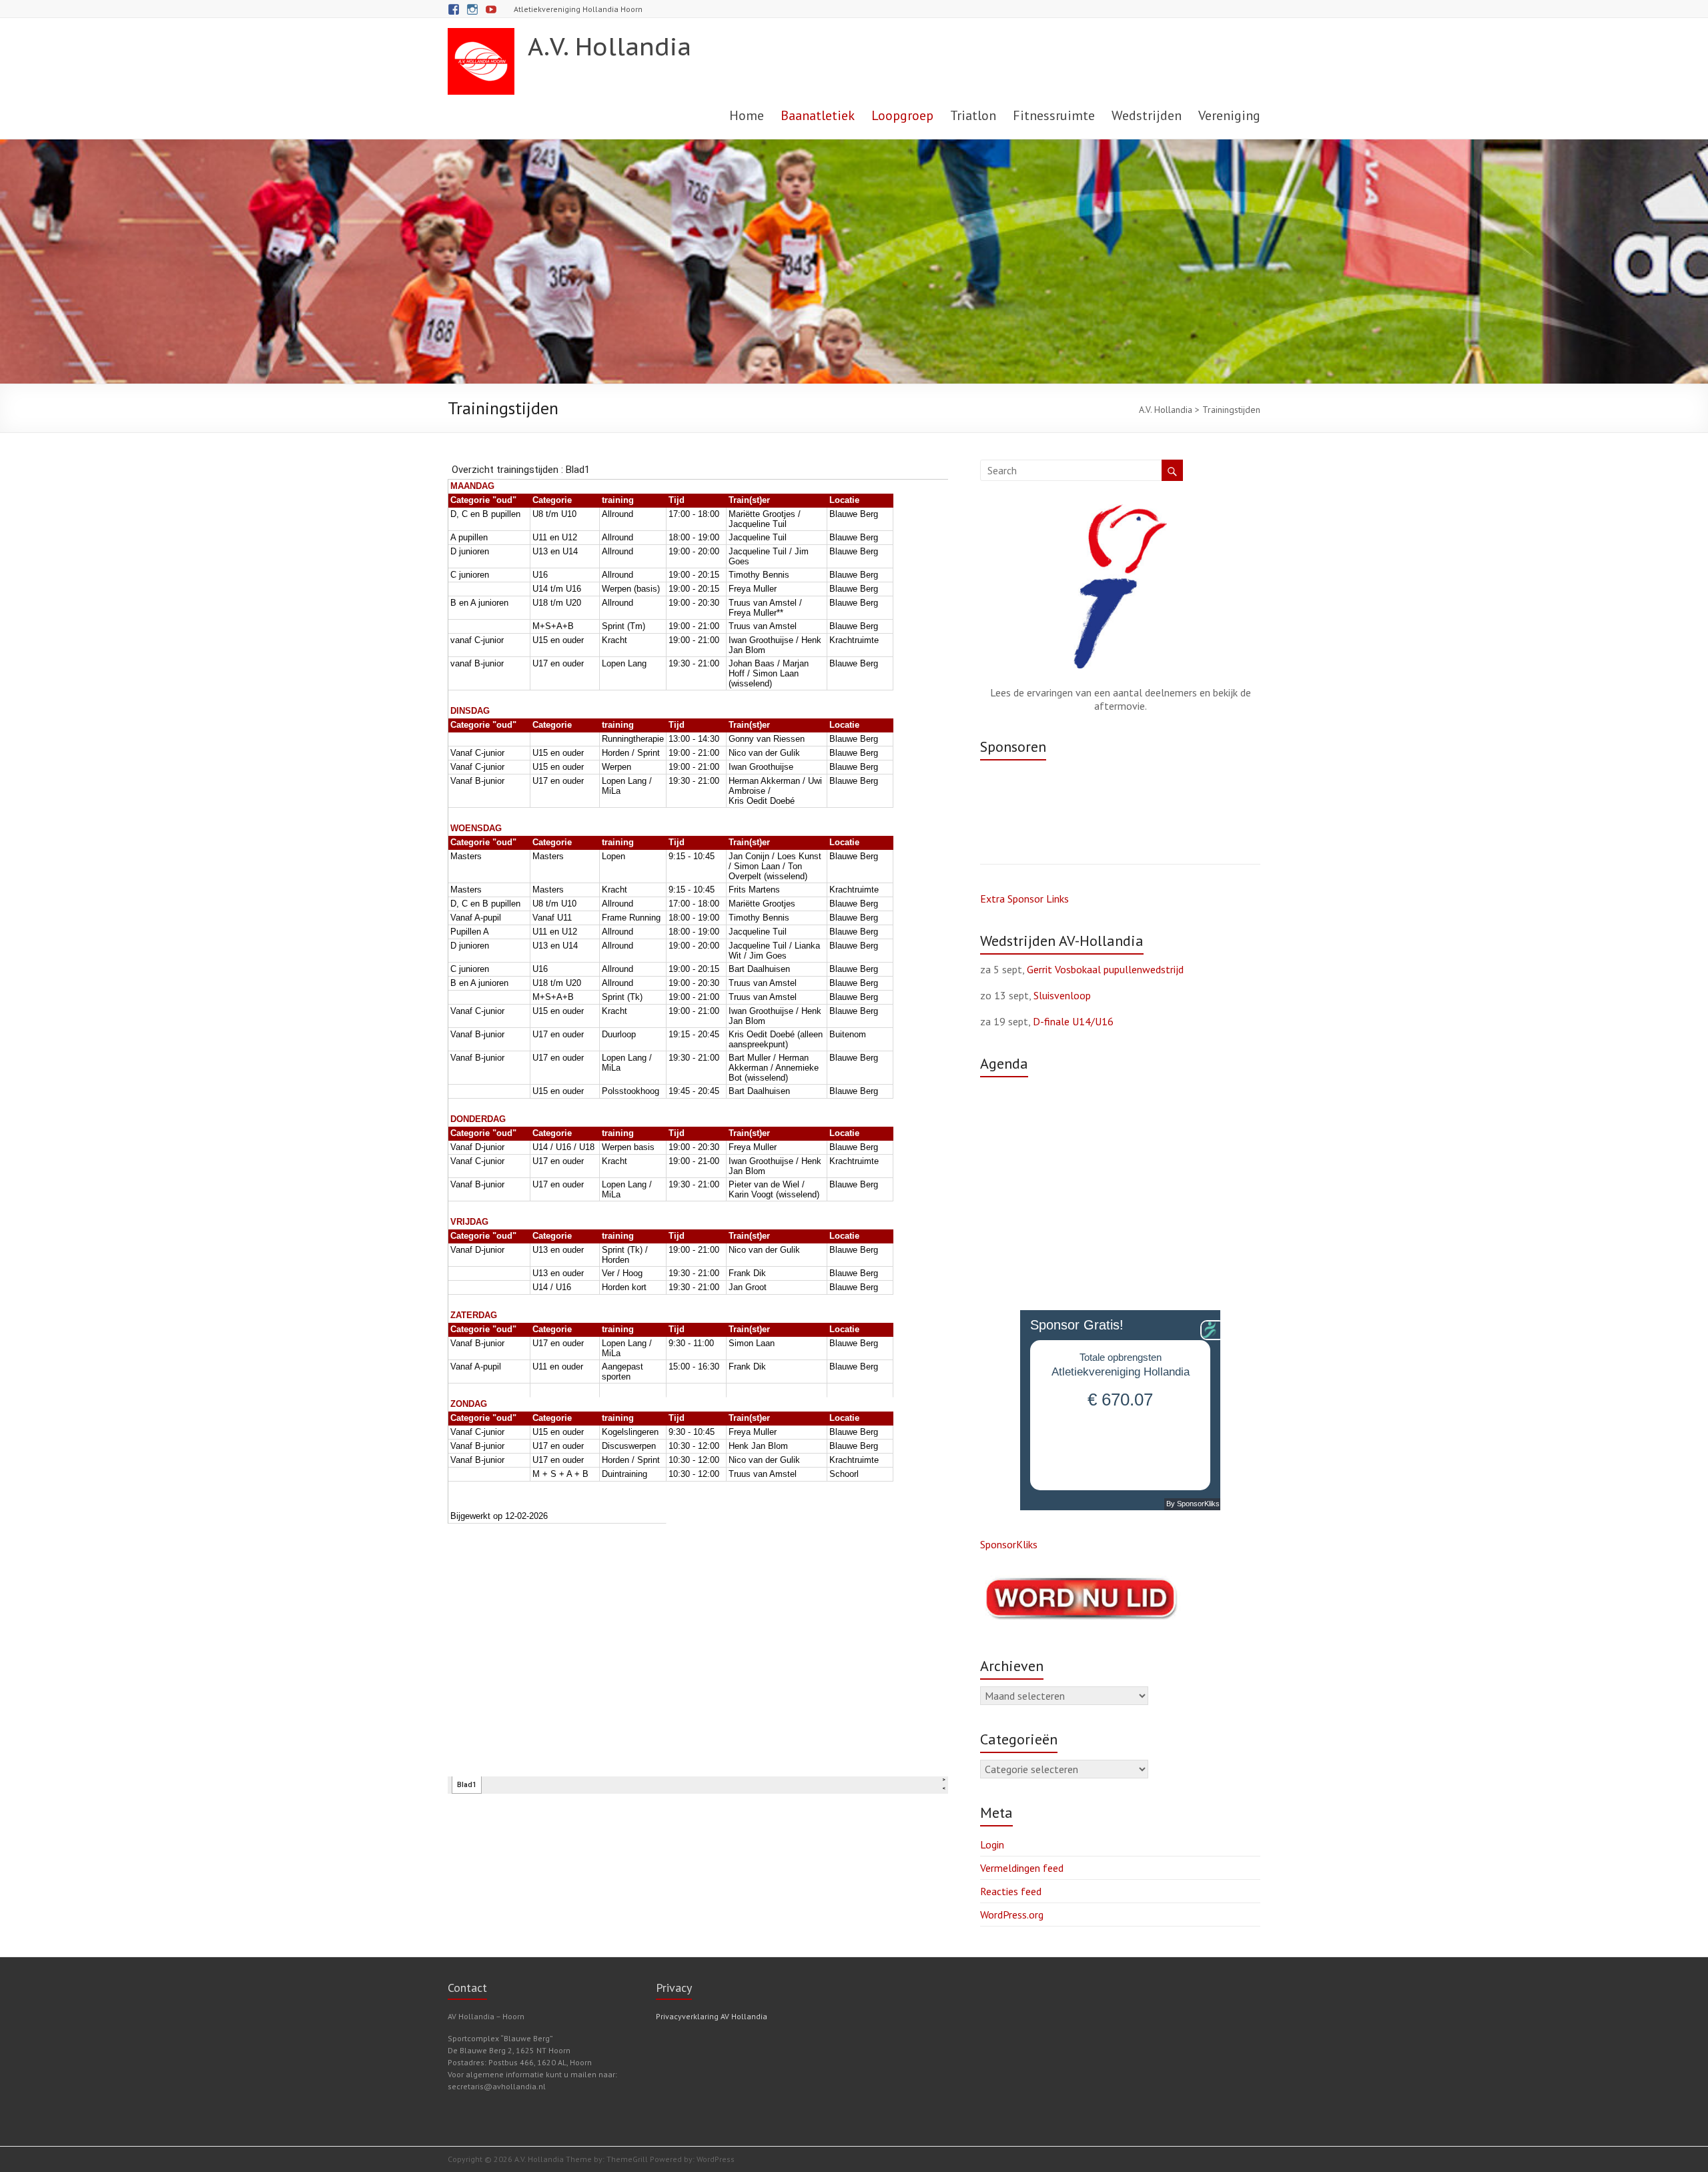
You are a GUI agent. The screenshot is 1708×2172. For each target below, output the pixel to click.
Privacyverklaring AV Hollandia (712, 2016)
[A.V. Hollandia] (481, 35)
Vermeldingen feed (1022, 1868)
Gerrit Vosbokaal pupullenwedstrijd (1105, 969)
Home (747, 115)
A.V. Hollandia (609, 46)
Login (992, 1844)
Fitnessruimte (1054, 115)
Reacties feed (1011, 1891)
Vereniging (1229, 115)
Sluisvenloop (1062, 995)
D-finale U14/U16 (1073, 1021)
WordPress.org (1012, 1915)
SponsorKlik (1006, 1544)
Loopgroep (902, 115)
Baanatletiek (818, 115)
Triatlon (973, 115)
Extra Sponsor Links (1024, 899)
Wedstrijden (1147, 115)
